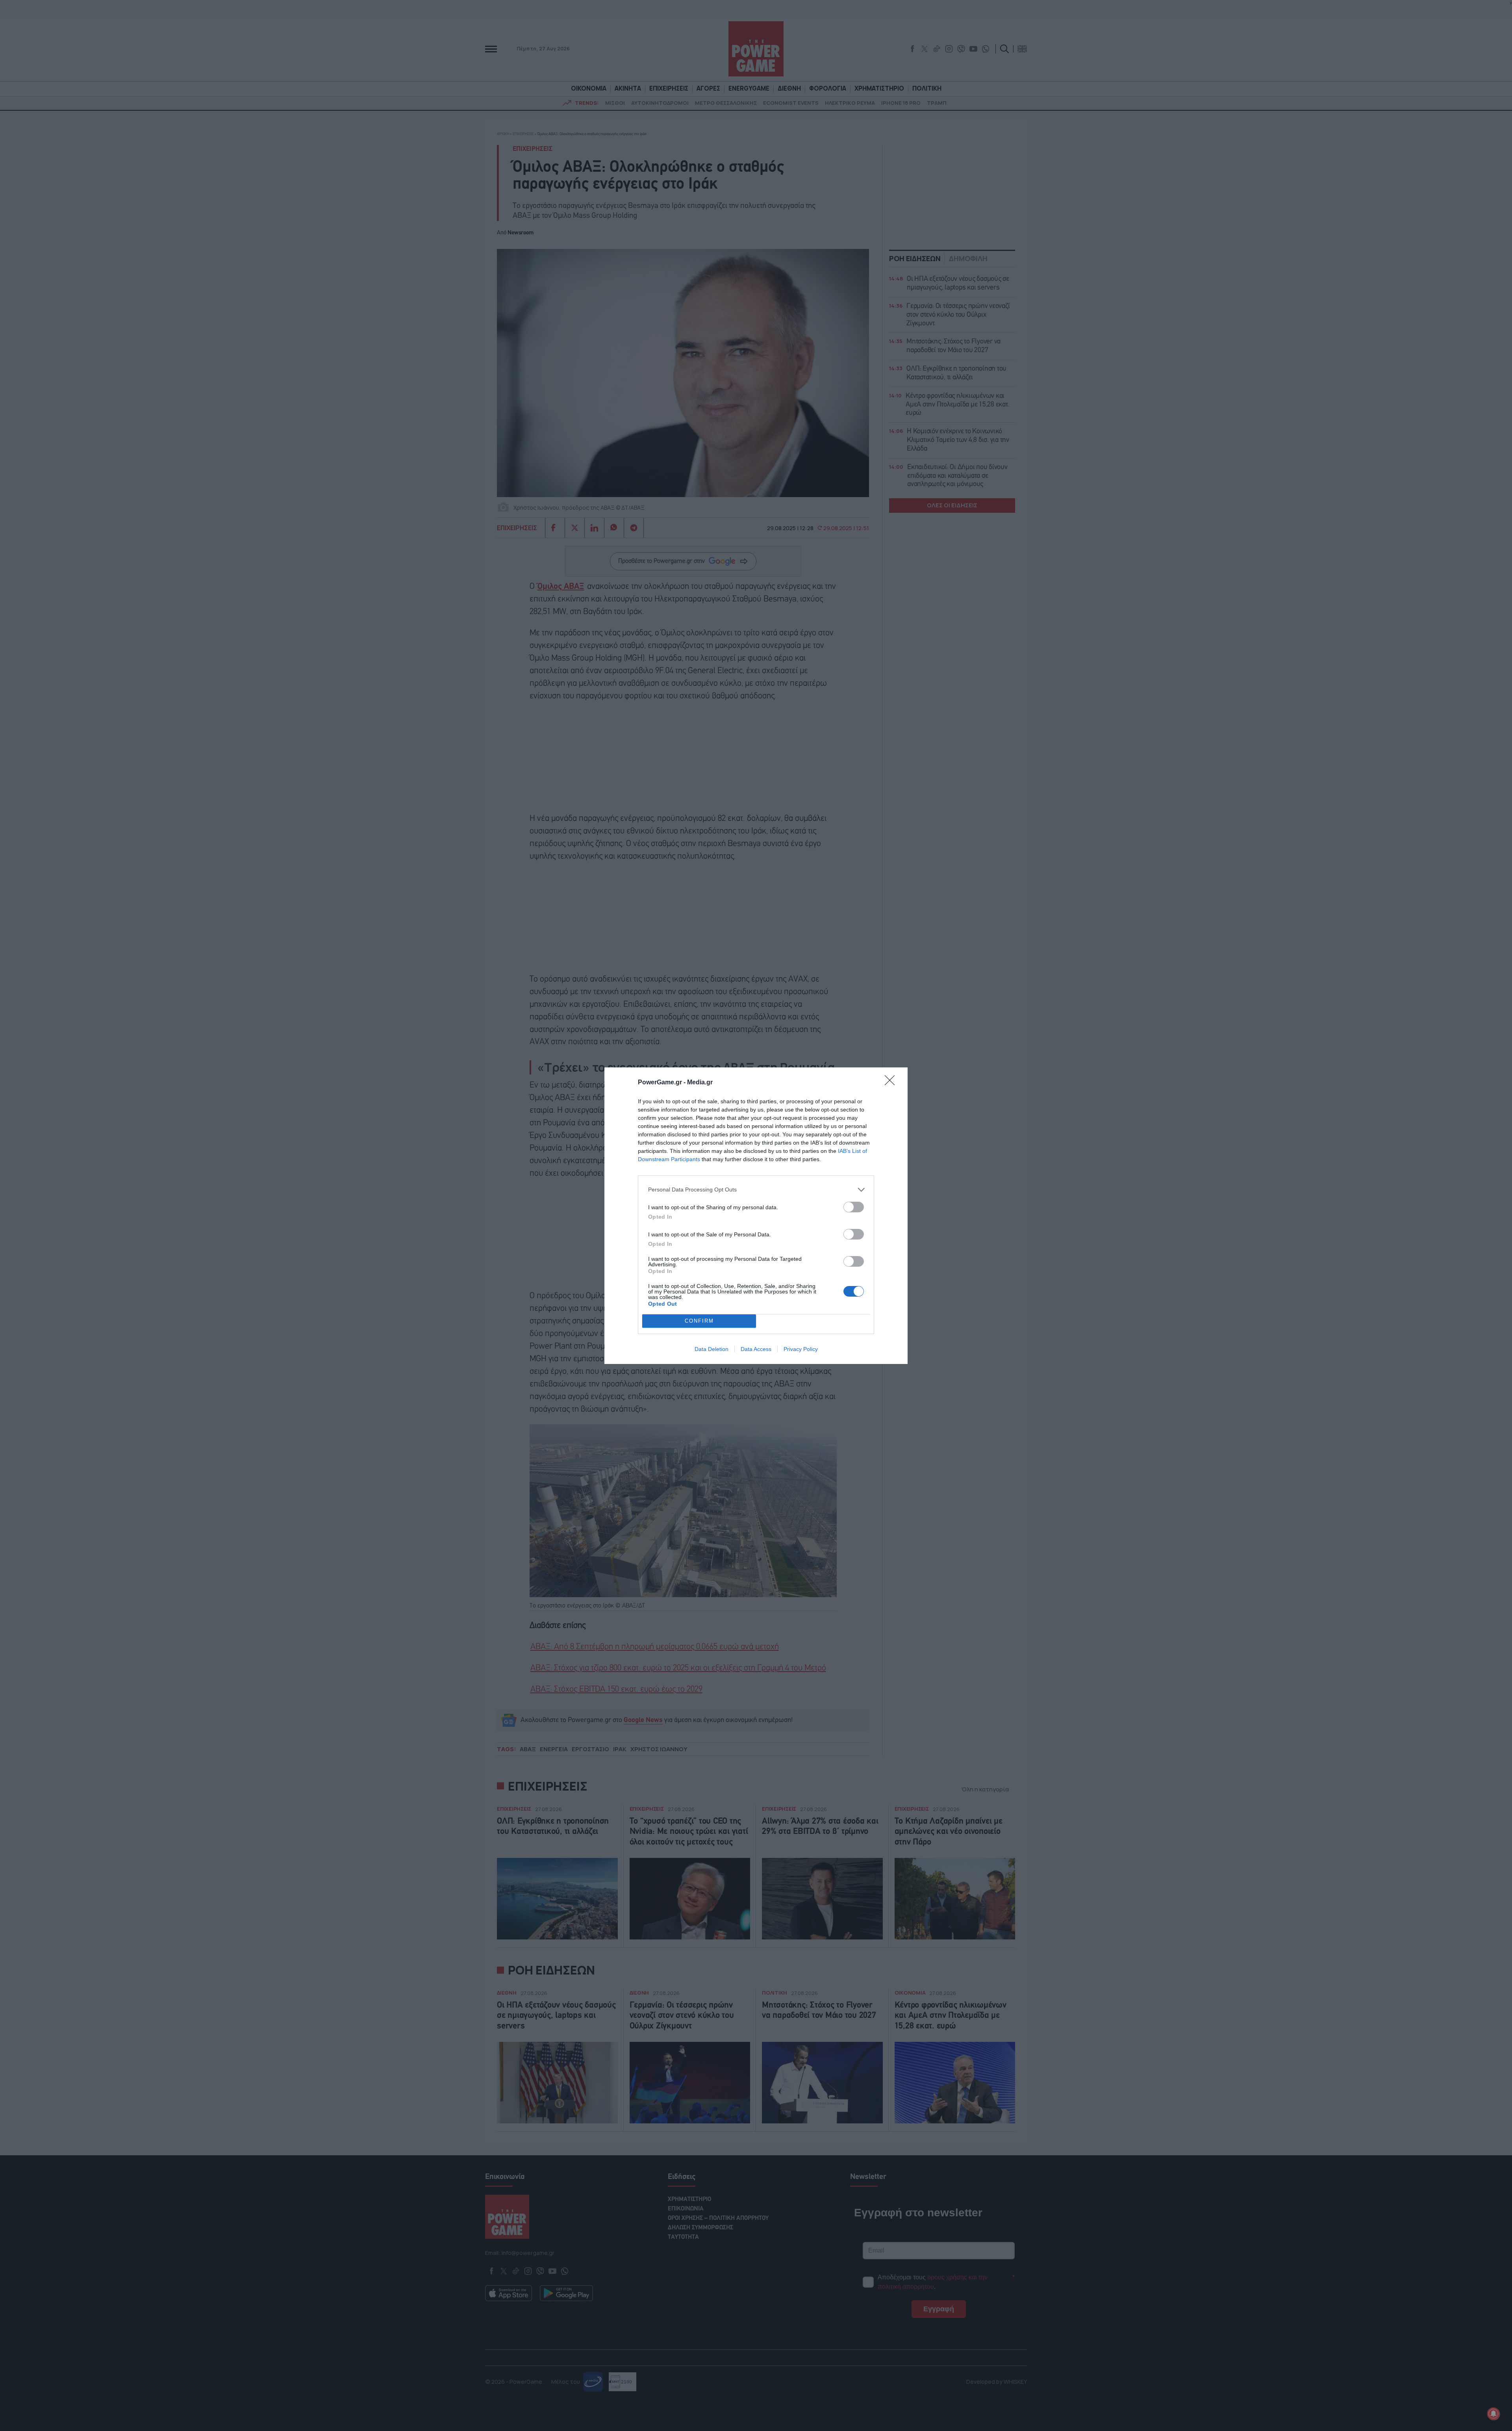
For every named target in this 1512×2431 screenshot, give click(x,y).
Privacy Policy (801, 1349)
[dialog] (756, 1216)
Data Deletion (712, 1349)
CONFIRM (699, 1321)
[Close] (892, 1083)
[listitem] (756, 1190)
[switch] (854, 1207)
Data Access (756, 1349)
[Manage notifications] (1493, 2414)
